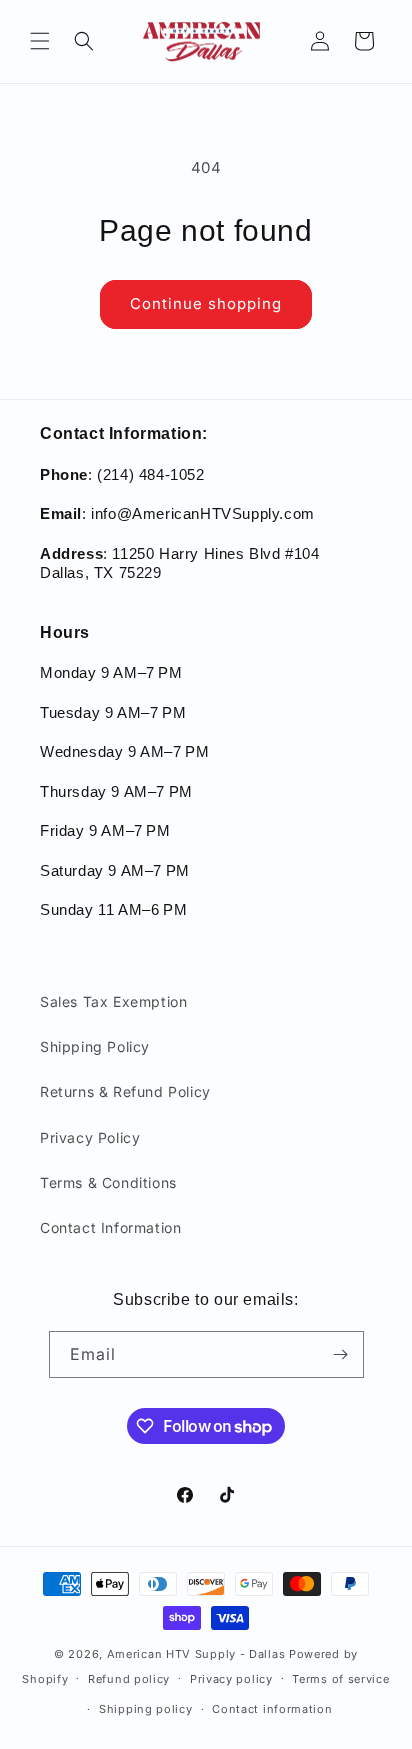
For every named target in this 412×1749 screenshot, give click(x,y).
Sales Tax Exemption (113, 1001)
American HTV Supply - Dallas (196, 1654)
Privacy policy (231, 1679)
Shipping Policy (95, 1046)
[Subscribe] (341, 1354)
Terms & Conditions (108, 1182)
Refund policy (129, 1679)
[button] (40, 41)
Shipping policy (146, 1709)
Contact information (272, 1709)
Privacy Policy (90, 1137)
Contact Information (110, 1227)
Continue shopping (206, 303)
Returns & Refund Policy (125, 1091)
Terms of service (340, 1679)
